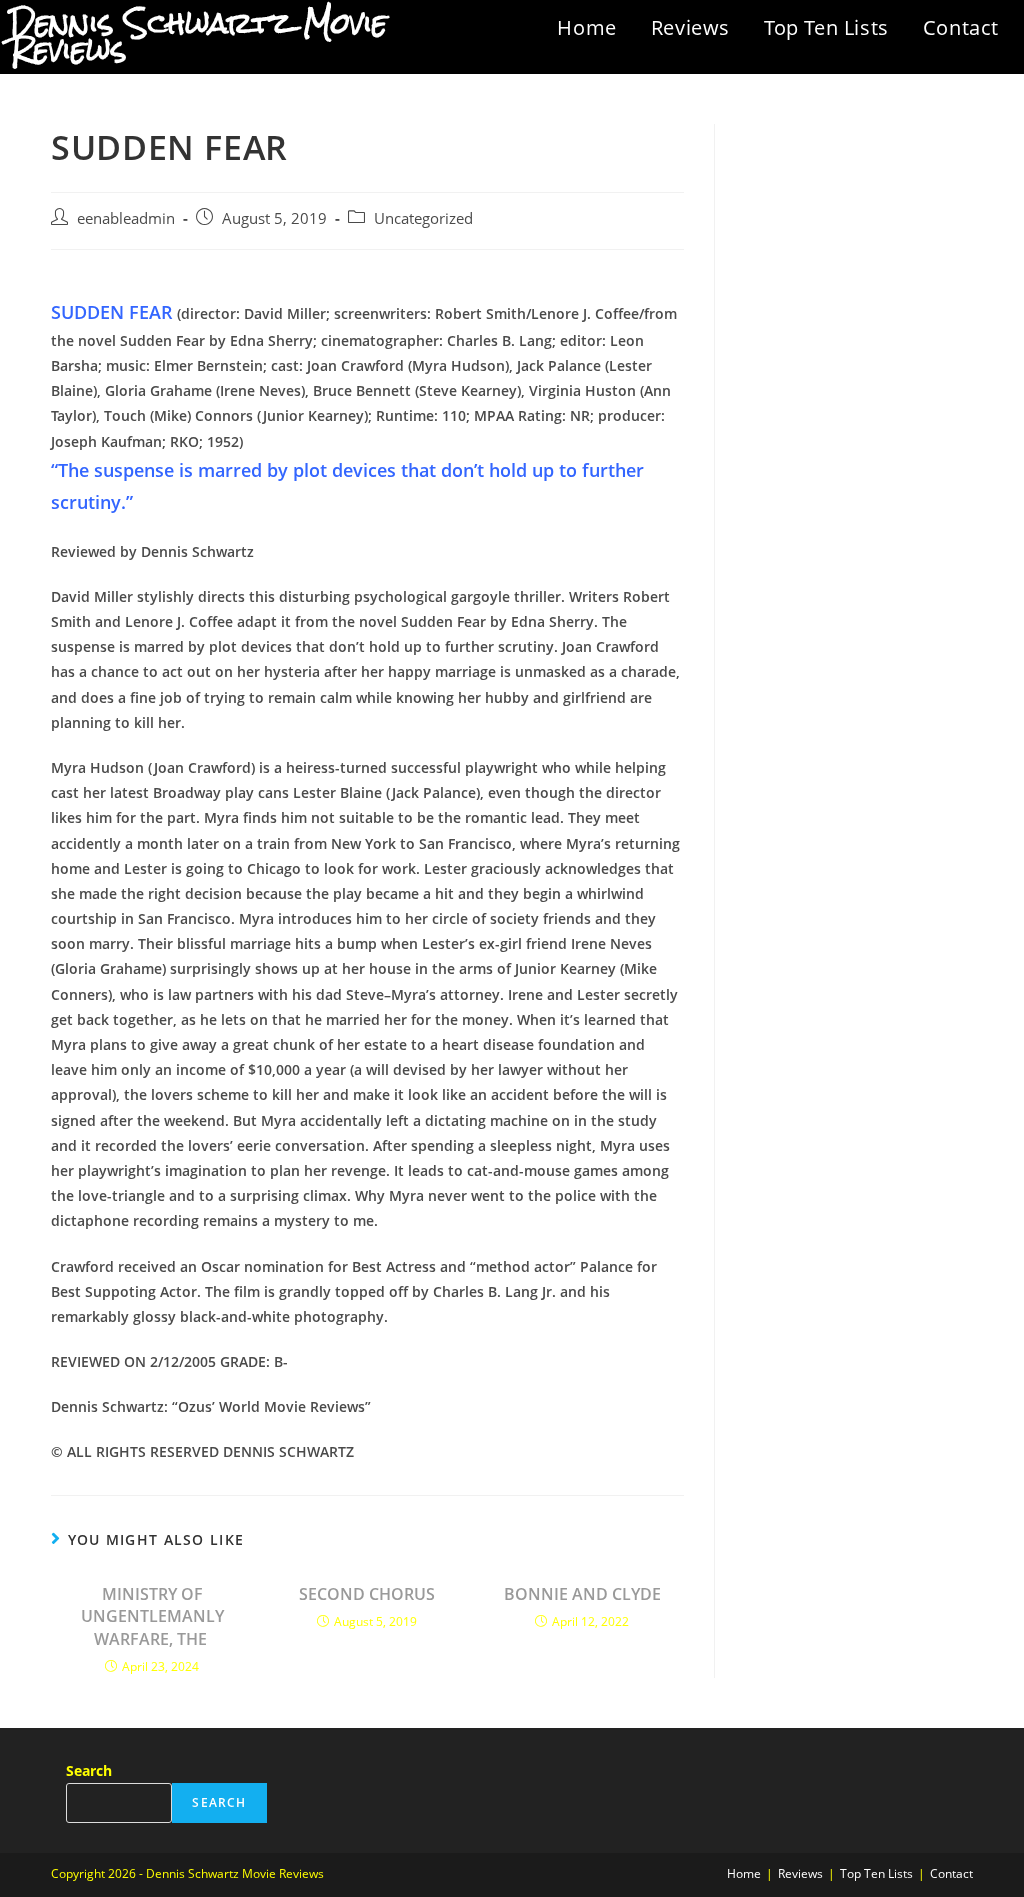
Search (89, 1770)
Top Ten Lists (826, 27)
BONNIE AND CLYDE (582, 1594)
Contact (961, 27)
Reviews (690, 27)
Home (586, 27)
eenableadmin (126, 218)
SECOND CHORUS (367, 1594)
